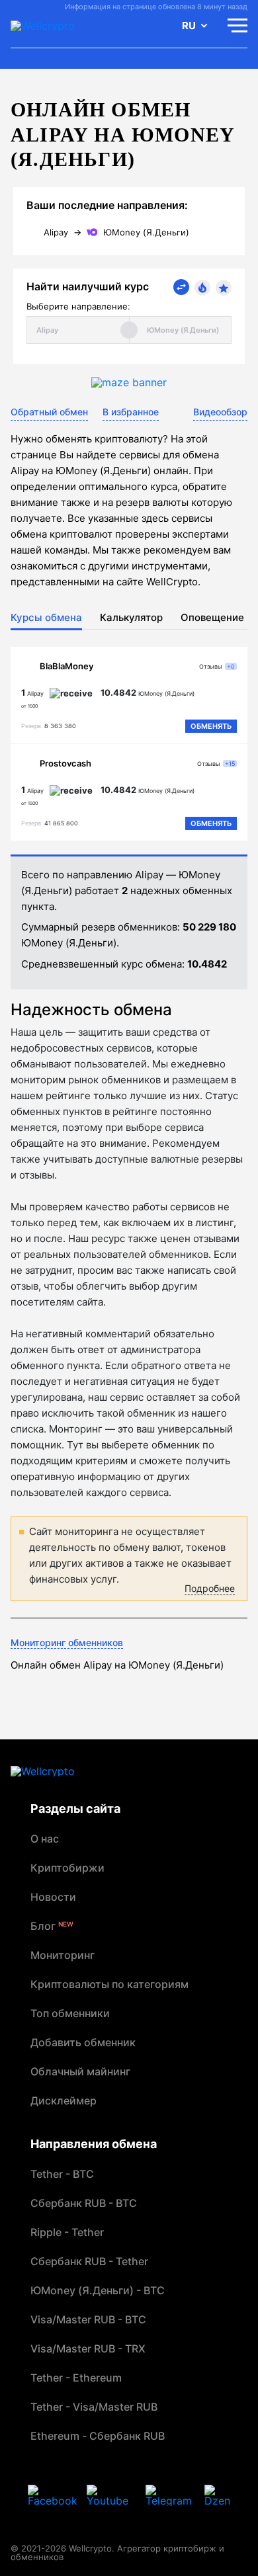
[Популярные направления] (202, 288)
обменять (211, 726)
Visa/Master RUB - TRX (88, 2348)
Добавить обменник (83, 2042)
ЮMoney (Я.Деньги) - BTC (98, 2290)
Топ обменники (70, 2013)
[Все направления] (181, 287)
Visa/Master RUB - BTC (88, 2319)
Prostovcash (65, 763)
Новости (53, 1897)
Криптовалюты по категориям (109, 1984)
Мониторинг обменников (67, 1642)
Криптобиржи (67, 1868)
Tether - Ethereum (76, 2378)
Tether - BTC (62, 2174)
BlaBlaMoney (66, 666)
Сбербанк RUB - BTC (84, 2203)
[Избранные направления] (224, 288)
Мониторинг (63, 1955)
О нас (45, 1839)
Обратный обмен (49, 412)
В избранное (131, 412)
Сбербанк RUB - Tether (89, 2261)
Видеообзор (220, 412)
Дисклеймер (64, 2100)
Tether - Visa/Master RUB (94, 2407)
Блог (52, 1926)
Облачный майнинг (80, 2071)
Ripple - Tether (67, 2232)
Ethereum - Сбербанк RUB (98, 2436)
